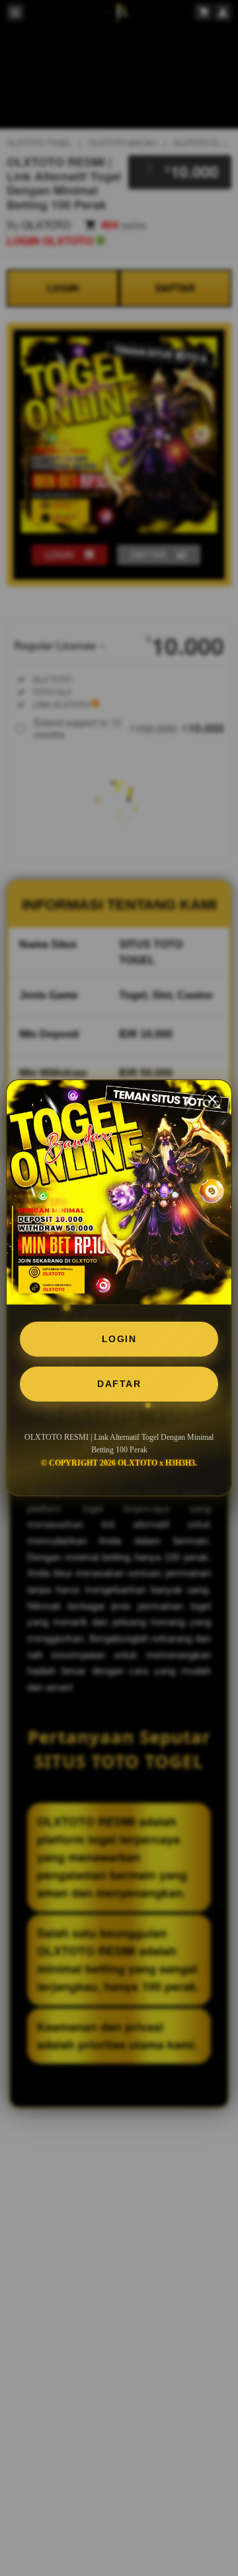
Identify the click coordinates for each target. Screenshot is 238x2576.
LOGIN (119, 1339)
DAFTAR (119, 1384)
